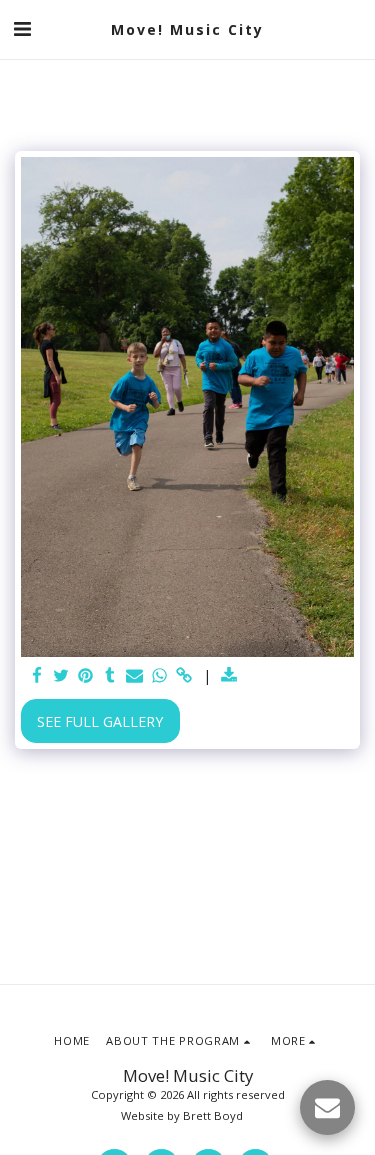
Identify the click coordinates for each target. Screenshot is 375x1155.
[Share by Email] (135, 676)
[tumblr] (111, 676)
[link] (184, 676)
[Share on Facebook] (37, 676)
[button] (22, 28)
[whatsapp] (160, 676)
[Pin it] (86, 676)
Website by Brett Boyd (182, 1115)
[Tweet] (62, 676)
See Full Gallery (100, 721)
